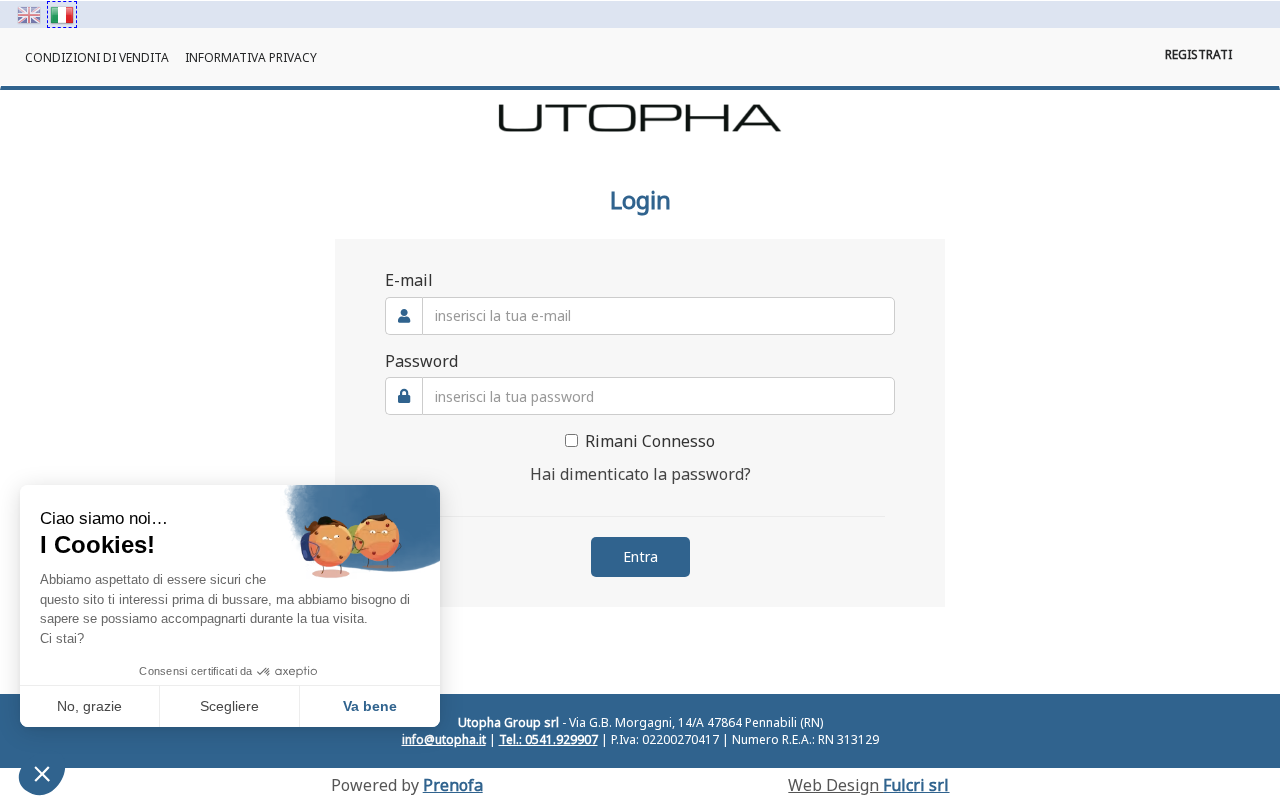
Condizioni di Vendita (97, 57)
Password (421, 361)
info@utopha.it (444, 739)
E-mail (409, 280)
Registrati (1198, 54)
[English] (29, 14)
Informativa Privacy (251, 57)
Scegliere (229, 706)
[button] (42, 773)
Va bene (370, 706)
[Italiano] (62, 14)
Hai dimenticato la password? (640, 474)
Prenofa (453, 785)
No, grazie (89, 706)
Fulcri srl (916, 785)
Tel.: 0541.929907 (548, 739)
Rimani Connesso (650, 441)
